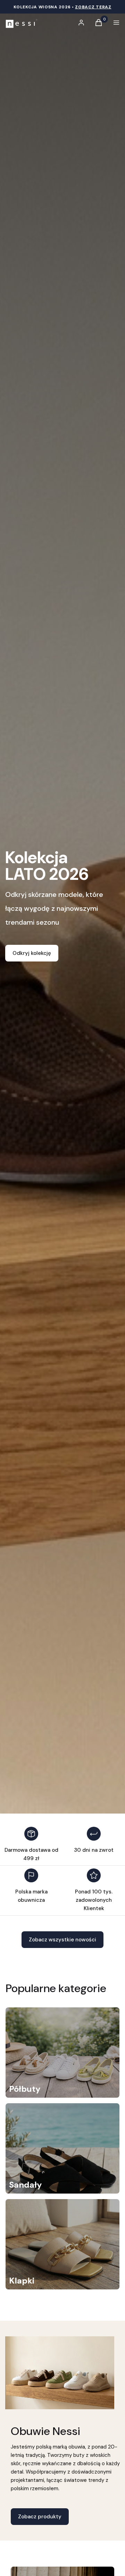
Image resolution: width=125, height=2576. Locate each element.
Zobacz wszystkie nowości (62, 1940)
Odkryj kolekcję (32, 953)
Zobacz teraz (93, 7)
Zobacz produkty (40, 2517)
